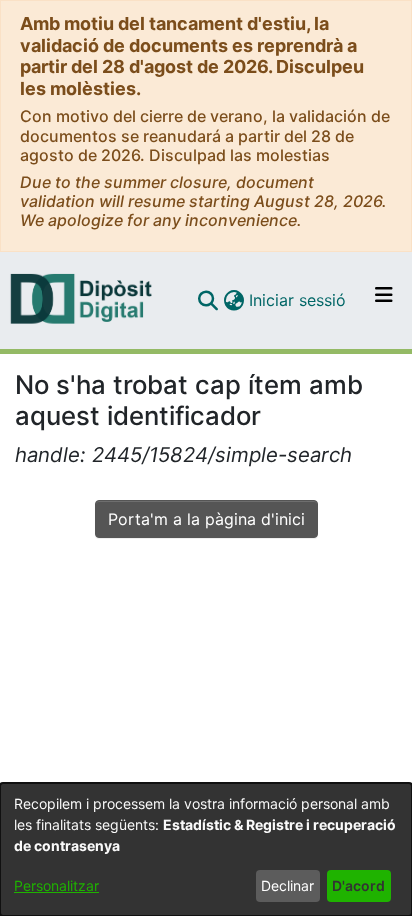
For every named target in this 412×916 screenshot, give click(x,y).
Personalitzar (56, 885)
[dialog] (206, 849)
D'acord (358, 885)
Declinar (287, 885)
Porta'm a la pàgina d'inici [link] (206, 519)
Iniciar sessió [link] (298, 300)
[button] (207, 300)
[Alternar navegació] (384, 300)
